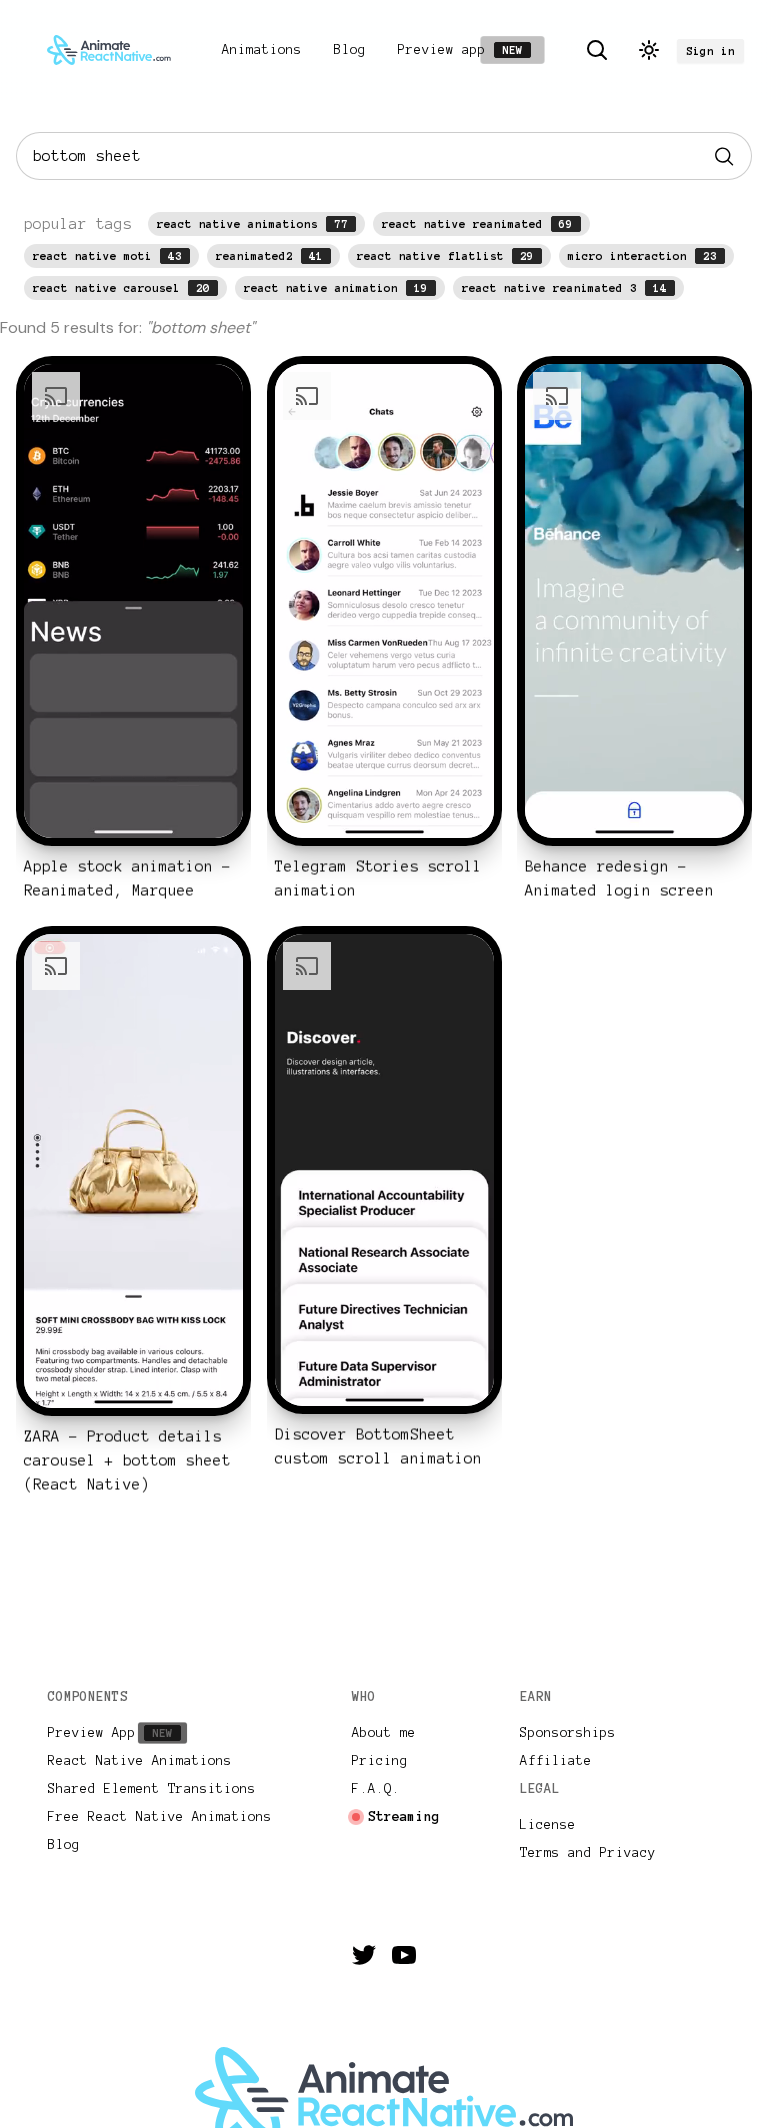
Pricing (380, 1761)
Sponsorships (568, 1733)
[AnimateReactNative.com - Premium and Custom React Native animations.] (109, 50)
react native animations (252, 224)
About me (384, 1733)
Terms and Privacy (588, 1853)
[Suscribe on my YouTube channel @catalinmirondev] (404, 1955)
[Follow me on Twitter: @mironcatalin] (364, 1955)
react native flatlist (445, 256)
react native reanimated (477, 224)
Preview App (114, 1733)
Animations (262, 50)
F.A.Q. (376, 1789)
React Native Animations (140, 1761)
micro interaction (642, 256)
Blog (350, 50)
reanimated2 (269, 256)
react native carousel (121, 288)
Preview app (463, 50)
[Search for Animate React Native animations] (597, 50)
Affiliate (556, 1761)
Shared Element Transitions (152, 1789)
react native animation (336, 288)
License (548, 1825)
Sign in (710, 51)
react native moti (107, 256)
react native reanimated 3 (564, 288)
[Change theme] (649, 50)
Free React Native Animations (160, 1817)
